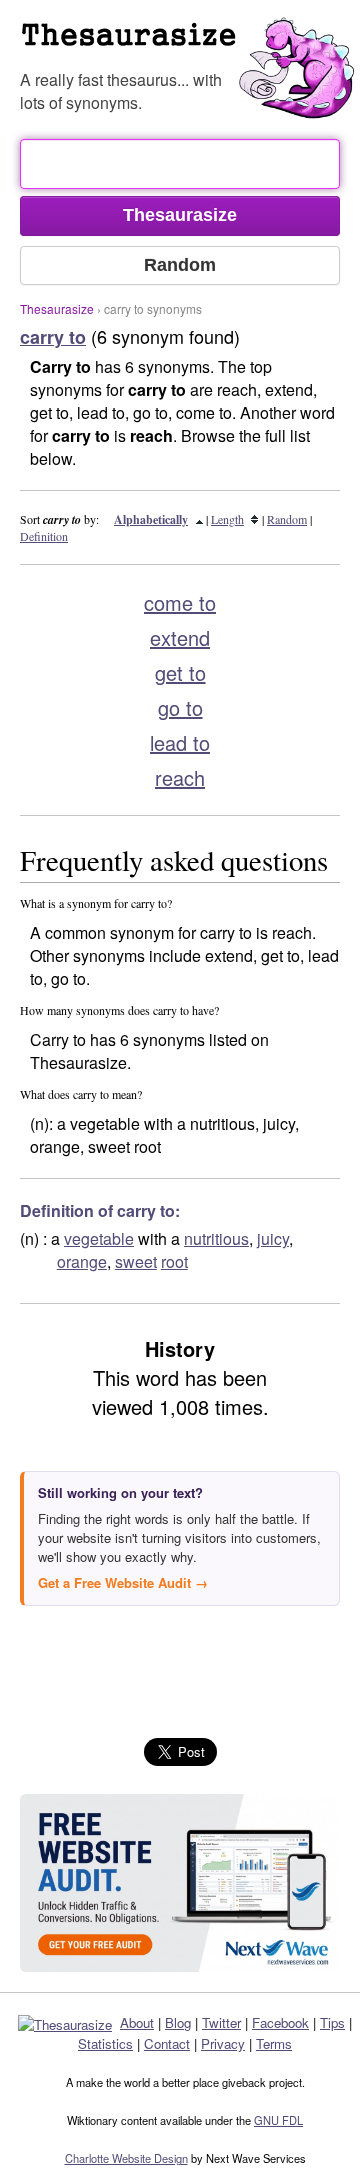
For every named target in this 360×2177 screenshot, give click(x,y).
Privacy (223, 2043)
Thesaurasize (57, 308)
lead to (180, 742)
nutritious (216, 1238)
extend (180, 637)
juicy (273, 1238)
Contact (167, 2043)
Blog (178, 2022)
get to (180, 672)
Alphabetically (151, 519)
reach (180, 777)
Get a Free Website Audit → (123, 1582)
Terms (274, 2043)
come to (180, 602)
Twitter (221, 2022)
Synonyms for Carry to (190, 44)
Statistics (105, 2043)
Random (287, 519)
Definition (44, 536)
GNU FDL (278, 2120)
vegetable (99, 1238)
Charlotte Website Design (126, 2158)
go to (180, 707)
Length (227, 519)
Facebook (280, 2022)
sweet (136, 1261)
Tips (332, 2022)
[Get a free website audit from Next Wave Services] (180, 1883)
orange (82, 1261)
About (137, 2022)
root (174, 1261)
